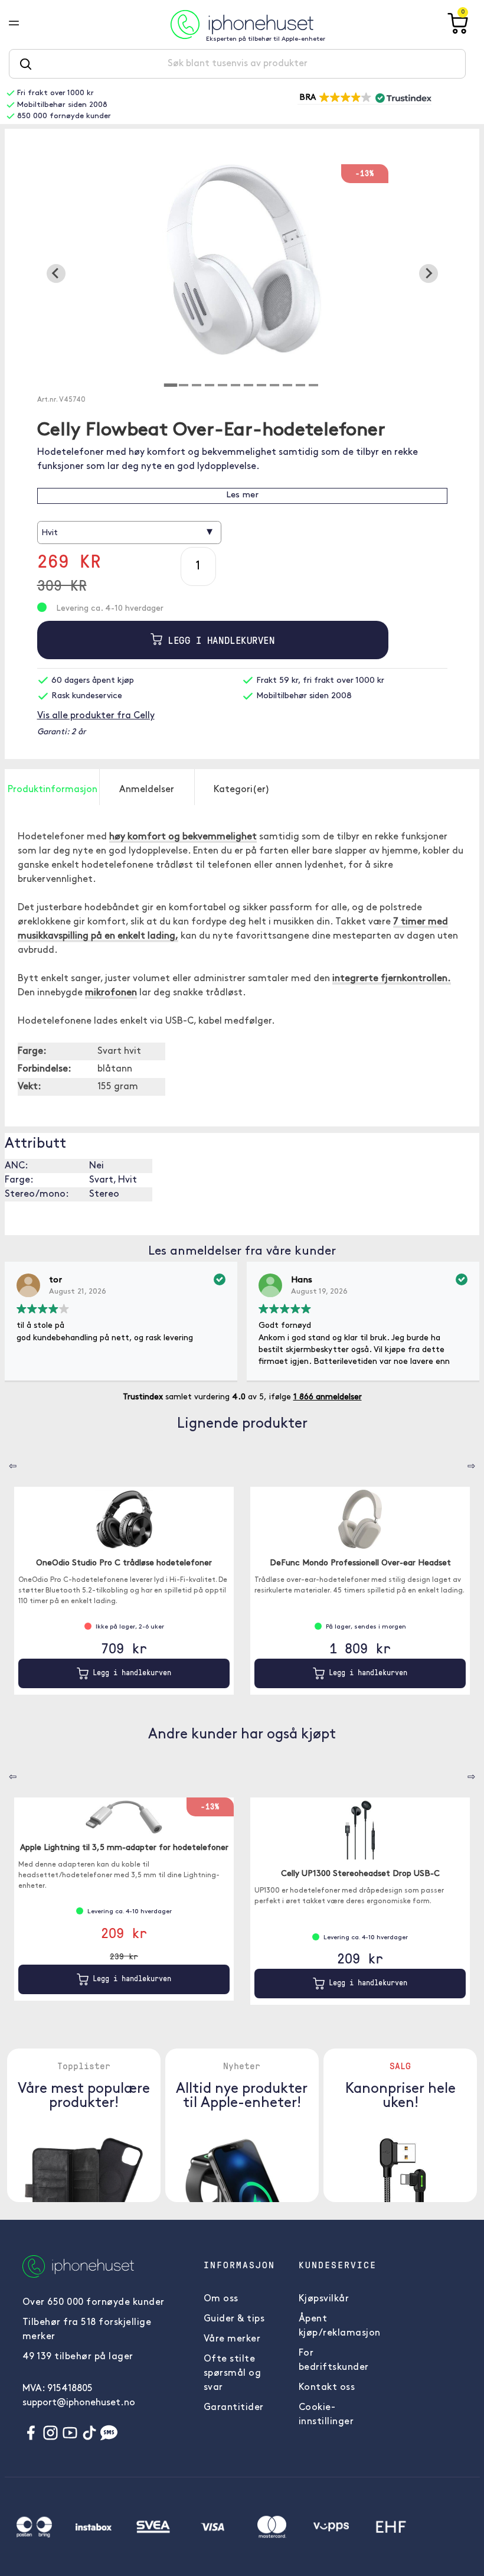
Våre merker (232, 2339)
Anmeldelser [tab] (147, 790)
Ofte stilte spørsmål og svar (233, 2373)
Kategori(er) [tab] (242, 790)
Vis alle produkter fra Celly (96, 716)
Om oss (221, 2299)
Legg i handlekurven (218, 640)
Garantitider (234, 2408)
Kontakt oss (327, 2388)
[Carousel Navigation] (4, 1462)
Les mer (242, 495)
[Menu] (23, 24)
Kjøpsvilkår (324, 2299)
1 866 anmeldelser (328, 1397)
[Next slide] (429, 273)
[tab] (171, 385)
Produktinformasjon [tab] (53, 790)
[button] (364, 98)
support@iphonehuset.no (79, 2403)
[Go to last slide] (56, 273)
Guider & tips (234, 2319)
